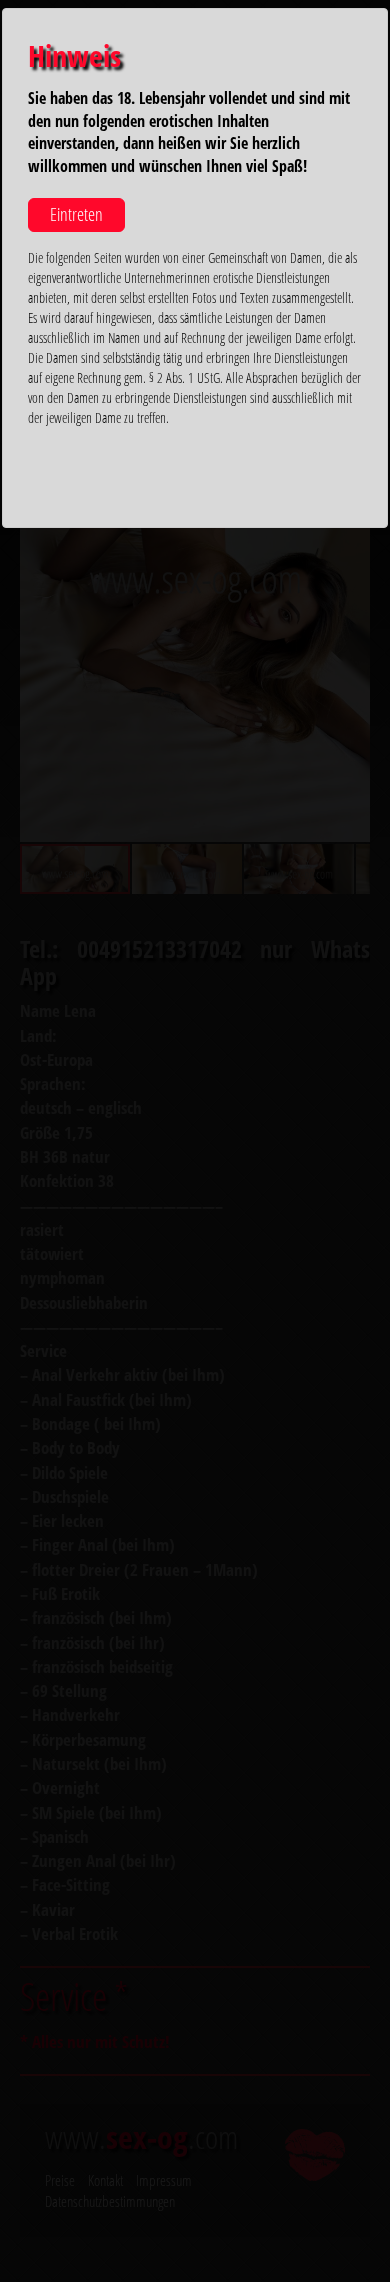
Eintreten (76, 214)
